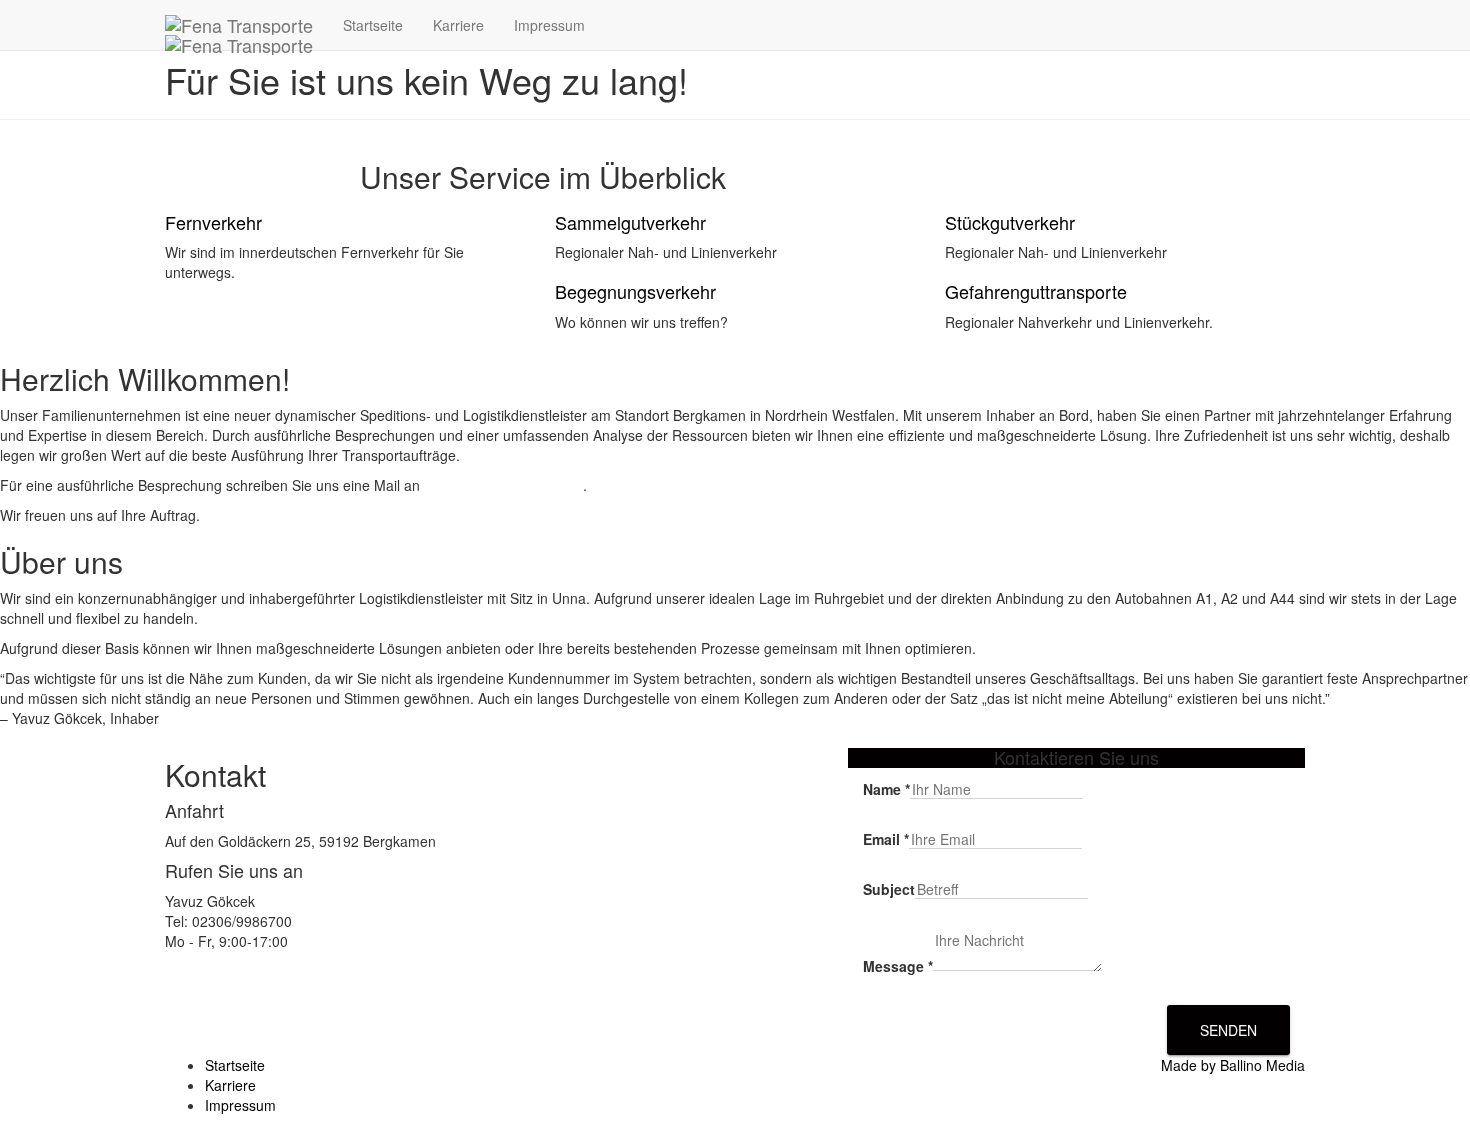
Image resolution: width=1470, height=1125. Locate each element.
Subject (889, 889)
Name (886, 789)
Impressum (549, 25)
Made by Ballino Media (1233, 1065)
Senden (1228, 1030)
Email (886, 839)
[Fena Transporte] (239, 25)
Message (898, 966)
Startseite (373, 25)
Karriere (458, 25)
